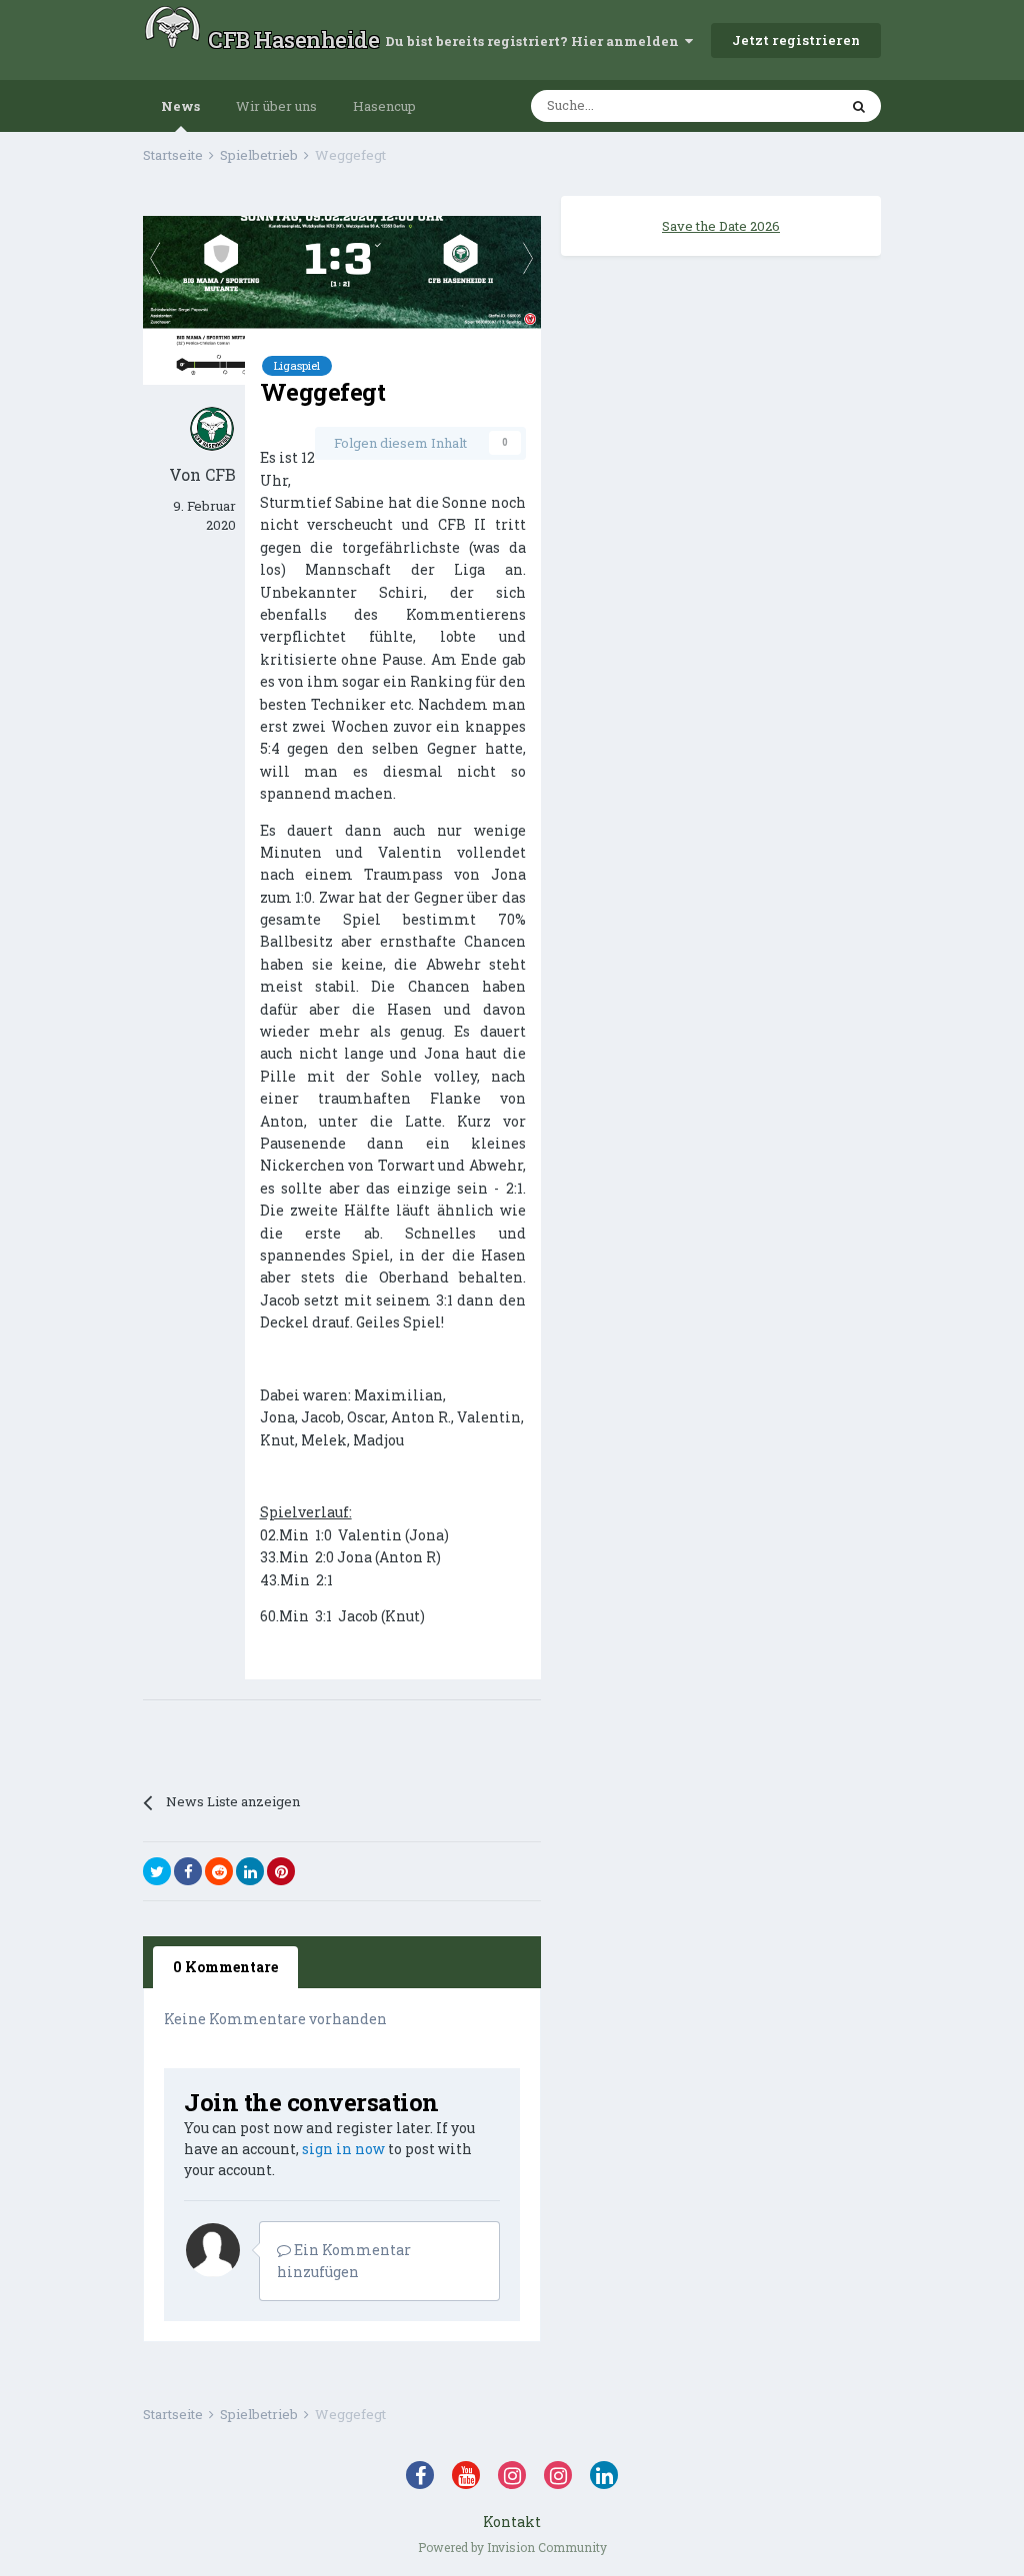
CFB (220, 474)
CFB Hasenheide (293, 39)
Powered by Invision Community (512, 2547)
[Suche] (859, 106)
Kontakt (512, 2522)
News (180, 106)
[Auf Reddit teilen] (219, 1871)
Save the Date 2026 (721, 226)
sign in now (343, 2149)
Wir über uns (276, 106)
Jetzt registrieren (796, 40)
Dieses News (773, 106)
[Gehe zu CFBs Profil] (212, 429)
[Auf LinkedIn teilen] (250, 1871)
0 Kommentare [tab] (225, 1967)
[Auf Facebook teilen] (188, 1871)
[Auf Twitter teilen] (157, 1871)
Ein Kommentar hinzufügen (344, 2261)
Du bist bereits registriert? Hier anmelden (535, 41)
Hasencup (384, 106)
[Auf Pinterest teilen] (281, 1871)
